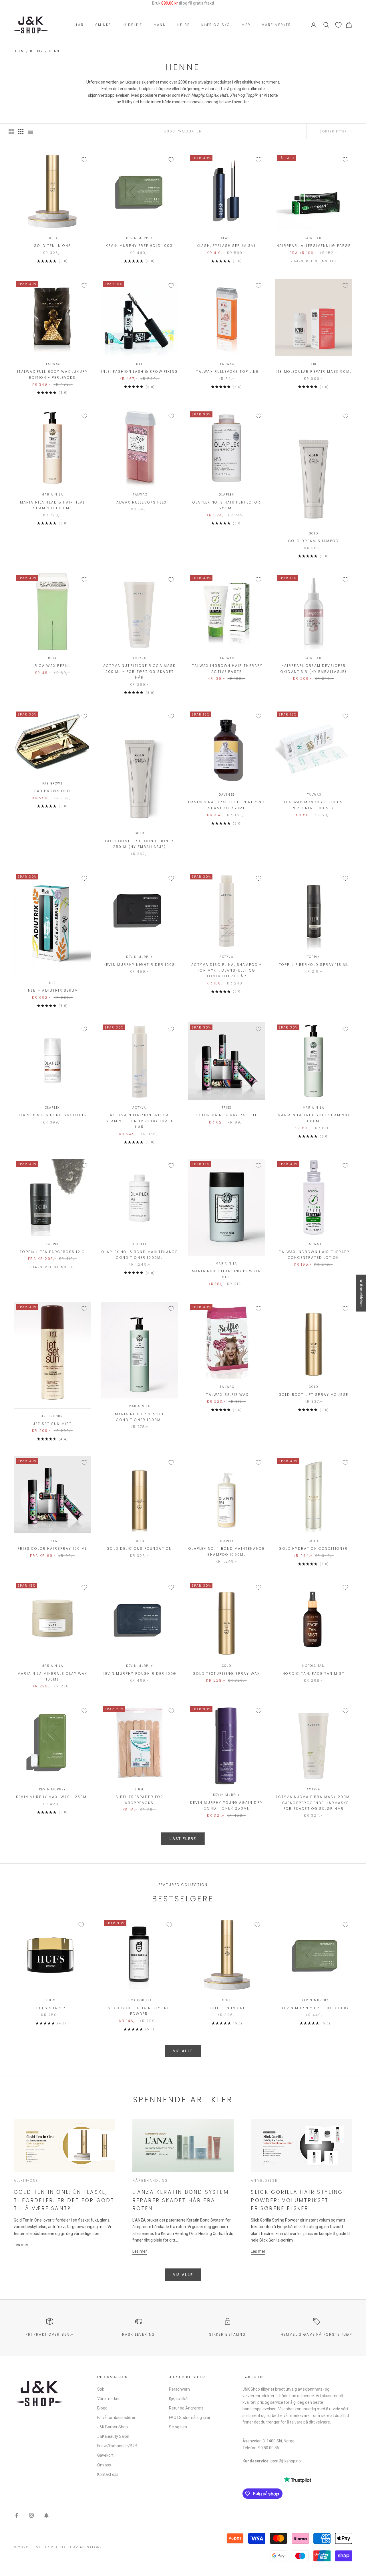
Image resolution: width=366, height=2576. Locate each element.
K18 (314, 364)
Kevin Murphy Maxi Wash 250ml (52, 1797)
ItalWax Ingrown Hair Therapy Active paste (226, 668)
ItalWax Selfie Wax (226, 1395)
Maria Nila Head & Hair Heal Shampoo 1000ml (52, 505)
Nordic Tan (314, 1666)
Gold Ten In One (52, 246)
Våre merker (277, 25)
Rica (52, 658)
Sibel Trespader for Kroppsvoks (139, 1800)
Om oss (104, 2465)
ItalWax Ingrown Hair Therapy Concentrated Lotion (313, 1255)
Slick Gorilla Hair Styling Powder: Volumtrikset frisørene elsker (297, 2200)
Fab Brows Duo (52, 791)
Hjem (19, 51)
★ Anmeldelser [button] (361, 1293)
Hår (79, 25)
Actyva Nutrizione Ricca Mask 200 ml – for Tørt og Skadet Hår (139, 671)
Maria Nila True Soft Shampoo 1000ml (314, 1118)
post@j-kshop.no (286, 2461)
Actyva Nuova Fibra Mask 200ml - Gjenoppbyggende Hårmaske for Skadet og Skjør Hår (314, 1803)
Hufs (51, 2000)
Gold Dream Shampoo (314, 541)
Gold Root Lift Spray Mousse (314, 1395)
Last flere (183, 1839)
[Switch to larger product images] (11, 131)
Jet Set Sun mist (53, 1424)
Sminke (103, 25)
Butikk (36, 51)
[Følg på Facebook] (17, 2515)
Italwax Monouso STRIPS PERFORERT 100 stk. (314, 805)
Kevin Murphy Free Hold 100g (139, 246)
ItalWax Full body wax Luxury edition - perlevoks (52, 374)
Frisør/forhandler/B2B (117, 2446)
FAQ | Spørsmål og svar (190, 2418)
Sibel (139, 1789)
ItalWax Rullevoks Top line (227, 371)
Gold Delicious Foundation (139, 1548)
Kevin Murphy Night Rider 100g (140, 965)
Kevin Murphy (140, 238)
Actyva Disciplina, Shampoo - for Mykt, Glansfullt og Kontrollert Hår (226, 970)
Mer (246, 25)
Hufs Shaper (51, 2008)
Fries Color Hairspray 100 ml (52, 1548)
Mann (160, 25)
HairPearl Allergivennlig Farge (314, 246)
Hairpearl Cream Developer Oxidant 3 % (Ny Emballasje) (314, 668)
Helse (184, 25)
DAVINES (227, 795)
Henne (55, 51)
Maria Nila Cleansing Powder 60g (226, 1274)
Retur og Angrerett (186, 2408)
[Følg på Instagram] (31, 2515)
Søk (101, 2389)
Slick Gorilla (139, 2000)
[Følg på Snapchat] (46, 2515)
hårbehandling (150, 2180)
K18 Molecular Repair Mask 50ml (314, 371)
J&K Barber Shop (113, 2427)
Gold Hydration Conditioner (313, 1548)
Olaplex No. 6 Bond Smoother (52, 1115)
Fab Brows (52, 783)
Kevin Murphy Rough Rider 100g (139, 1674)
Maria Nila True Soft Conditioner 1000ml (140, 1417)
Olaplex (226, 495)
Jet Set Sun (52, 1416)
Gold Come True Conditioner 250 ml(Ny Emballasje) (139, 844)
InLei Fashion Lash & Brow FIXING (140, 371)
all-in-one (26, 2180)
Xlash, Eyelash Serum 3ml (227, 246)
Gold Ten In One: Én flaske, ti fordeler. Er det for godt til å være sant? (64, 2200)
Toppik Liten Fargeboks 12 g (52, 1252)
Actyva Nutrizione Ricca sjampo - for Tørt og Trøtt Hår (139, 1121)
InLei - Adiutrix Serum (52, 990)
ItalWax (53, 364)
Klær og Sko (216, 25)
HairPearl (313, 238)
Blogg (102, 2408)
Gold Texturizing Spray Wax (226, 1674)
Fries (227, 1108)
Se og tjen (178, 2427)
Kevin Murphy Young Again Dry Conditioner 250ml (226, 1805)
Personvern (179, 2389)
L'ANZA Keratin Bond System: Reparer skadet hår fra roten (181, 2200)
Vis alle (183, 2051)
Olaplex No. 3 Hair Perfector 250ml (226, 505)
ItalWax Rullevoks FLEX (140, 502)
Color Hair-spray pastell (227, 1115)
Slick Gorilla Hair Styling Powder (139, 2011)
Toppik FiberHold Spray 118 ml (314, 965)
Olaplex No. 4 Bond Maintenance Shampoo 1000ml (226, 1551)
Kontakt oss (108, 2474)
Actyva (139, 658)
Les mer (21, 2245)
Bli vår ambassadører (116, 2418)
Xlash (227, 238)
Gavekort (105, 2455)
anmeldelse (264, 2180)
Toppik (314, 957)
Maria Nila (52, 495)
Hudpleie (132, 25)
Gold (52, 238)
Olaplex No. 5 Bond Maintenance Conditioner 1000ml (140, 1255)
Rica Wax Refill (52, 666)
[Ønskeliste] (338, 25)
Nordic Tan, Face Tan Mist (314, 1674)
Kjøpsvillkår (179, 2399)
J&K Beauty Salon (113, 2436)
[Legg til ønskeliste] (84, 160)
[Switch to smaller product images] (21, 131)
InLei (139, 364)
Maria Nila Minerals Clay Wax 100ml (52, 1676)
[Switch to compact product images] (31, 131)
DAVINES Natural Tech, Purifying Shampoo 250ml (227, 805)
